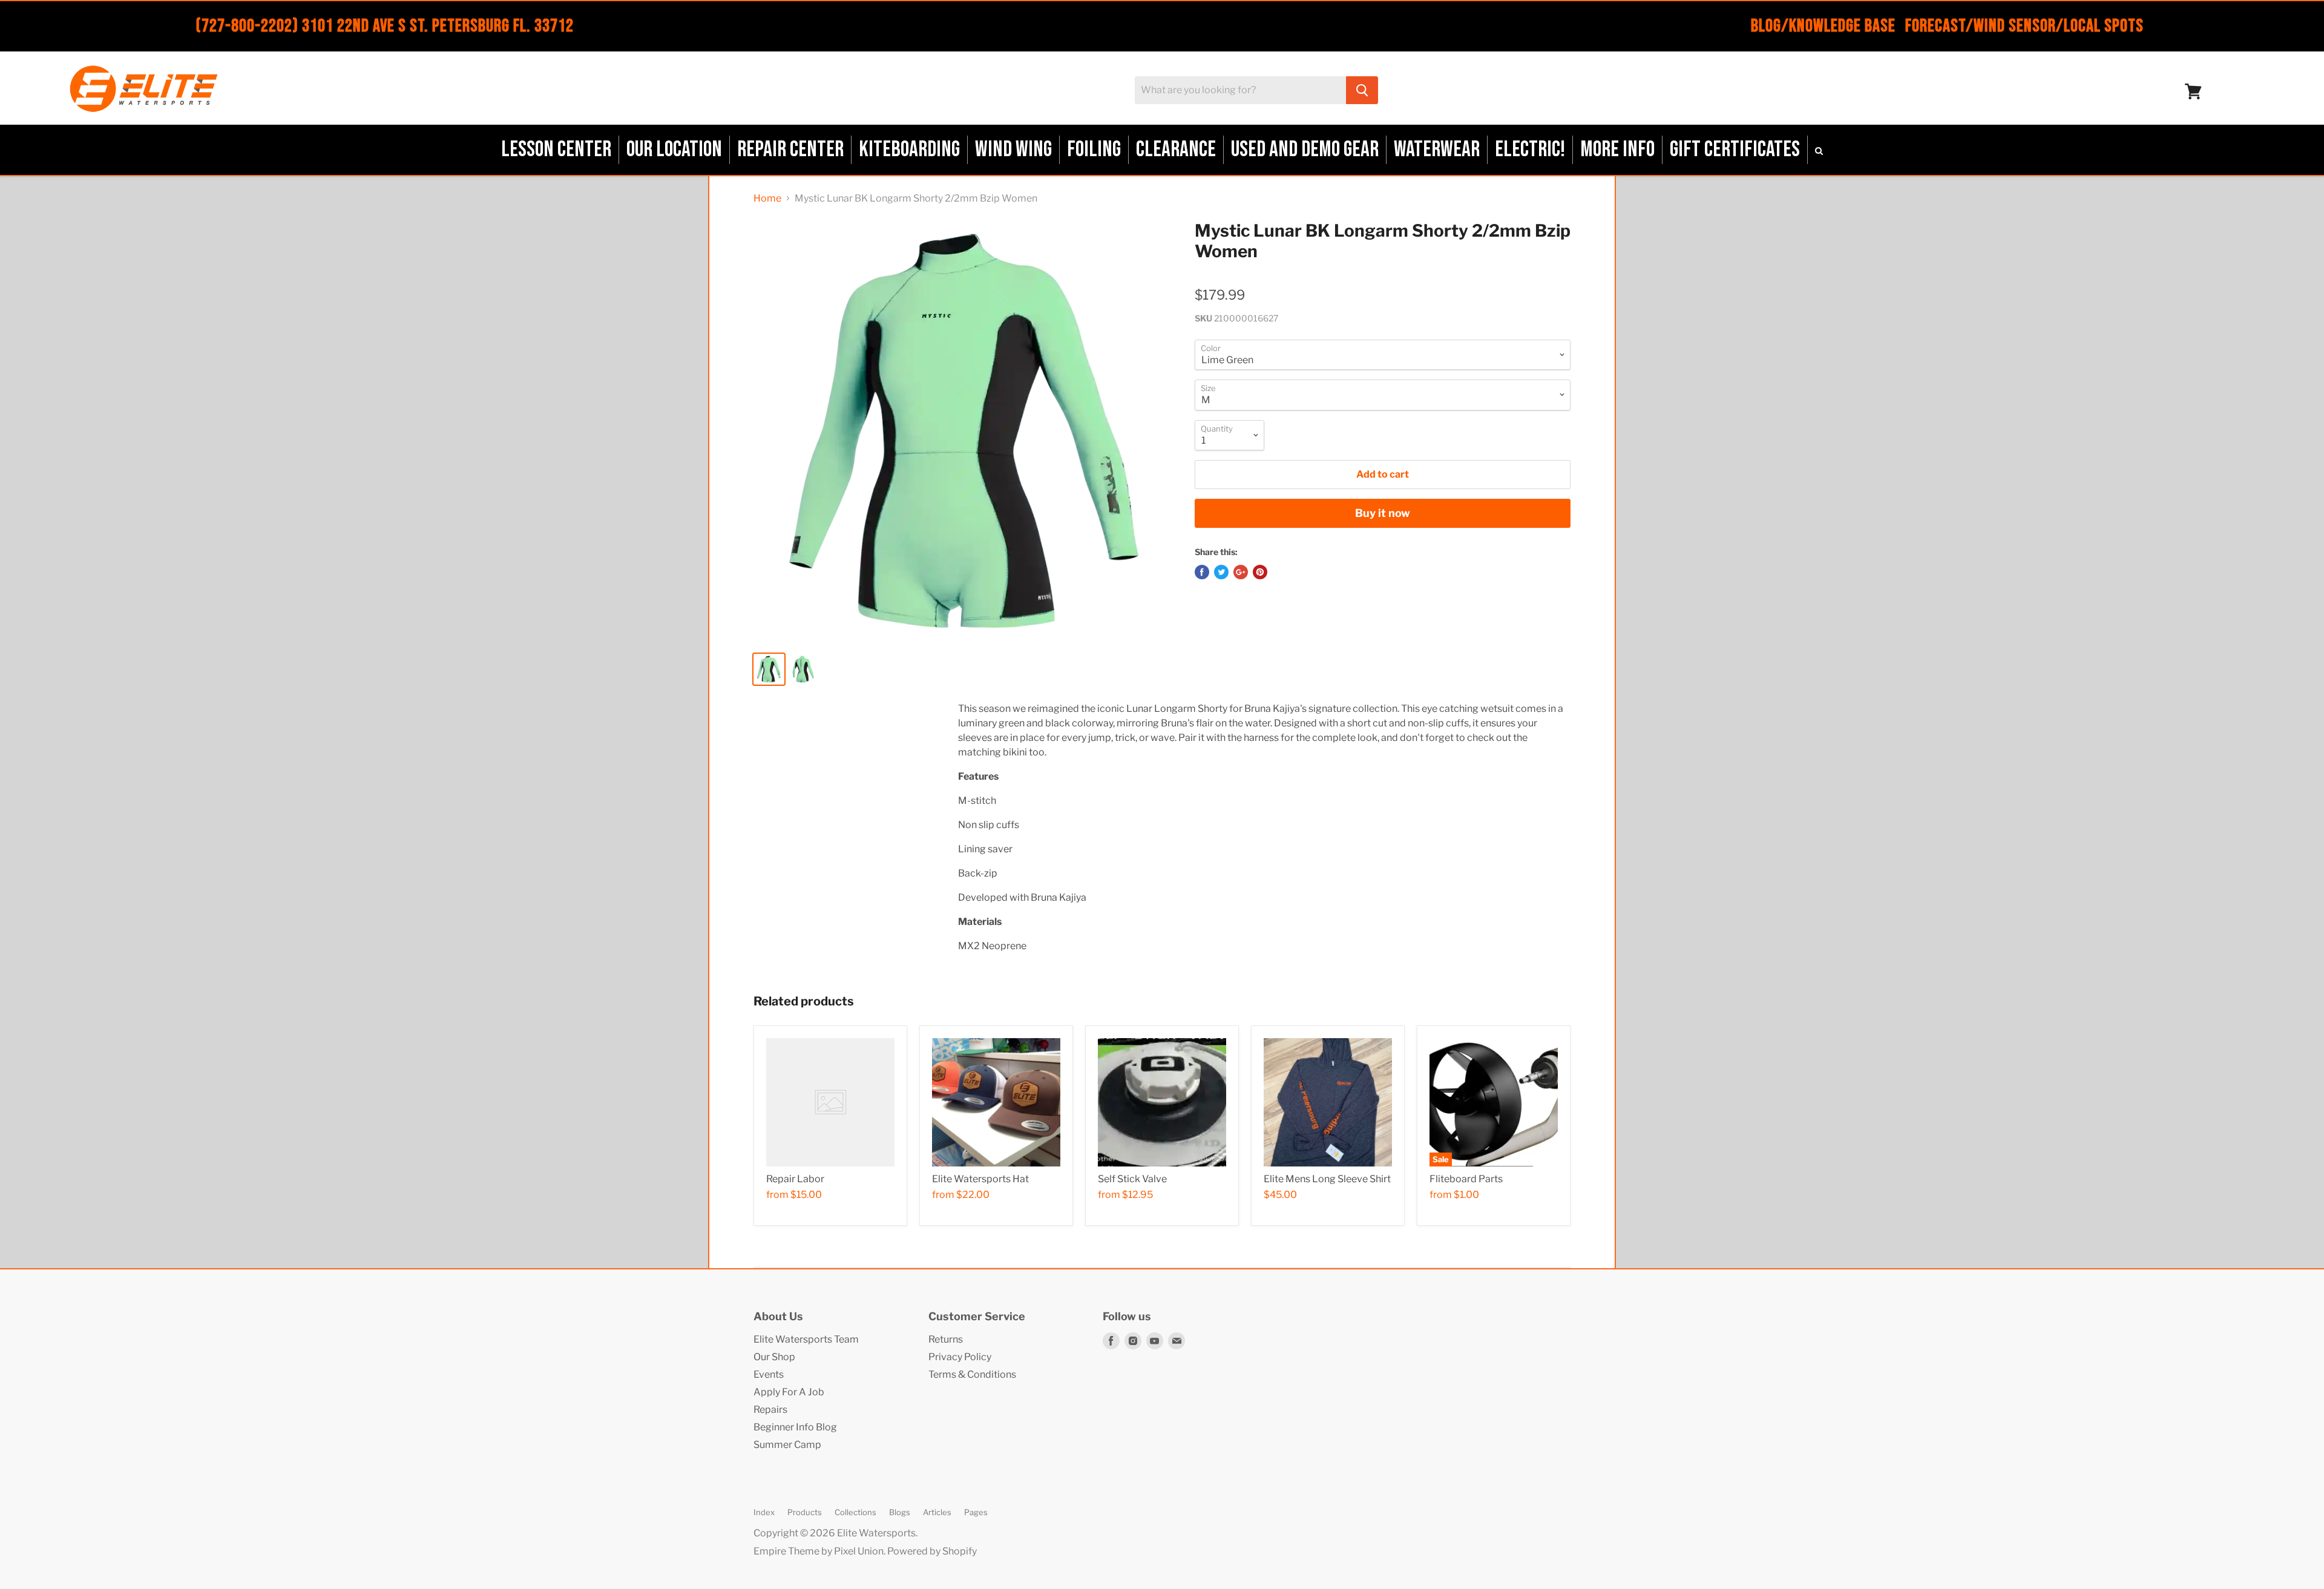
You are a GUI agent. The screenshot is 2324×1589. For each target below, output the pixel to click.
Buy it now (1383, 513)
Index (764, 1512)
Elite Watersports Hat (980, 1179)
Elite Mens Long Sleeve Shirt (1327, 1179)
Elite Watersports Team (806, 1339)
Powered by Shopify (932, 1551)
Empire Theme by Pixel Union (819, 1551)
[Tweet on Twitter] (1221, 572)
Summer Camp (787, 1445)
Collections (855, 1512)
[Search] (1362, 90)
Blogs (900, 1512)
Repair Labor (795, 1179)
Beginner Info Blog (795, 1427)
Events (769, 1374)
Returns (946, 1339)
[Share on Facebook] (1202, 572)
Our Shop (774, 1357)
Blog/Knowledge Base (1823, 26)
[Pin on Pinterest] (1260, 572)
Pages (976, 1512)
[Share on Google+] (1241, 572)
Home (767, 199)
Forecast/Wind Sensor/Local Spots (2024, 26)
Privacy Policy (960, 1357)
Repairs (770, 1410)
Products (805, 1512)
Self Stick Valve (1132, 1179)
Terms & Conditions (972, 1374)
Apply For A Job (789, 1392)
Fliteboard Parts (1466, 1179)
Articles (937, 1512)
